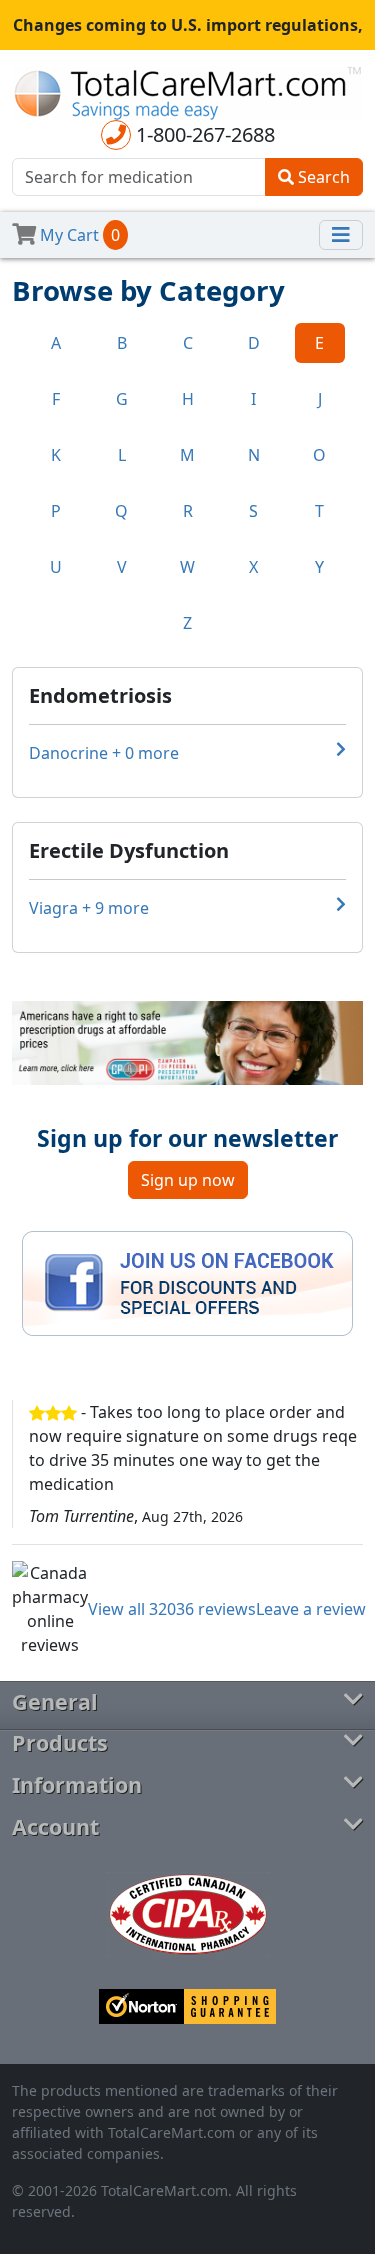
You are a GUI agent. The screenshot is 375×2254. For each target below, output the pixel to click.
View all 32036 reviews (172, 1609)
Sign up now (188, 1180)
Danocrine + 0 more (104, 753)
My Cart (78, 235)
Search (322, 177)
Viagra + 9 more (89, 908)
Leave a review (311, 1609)
